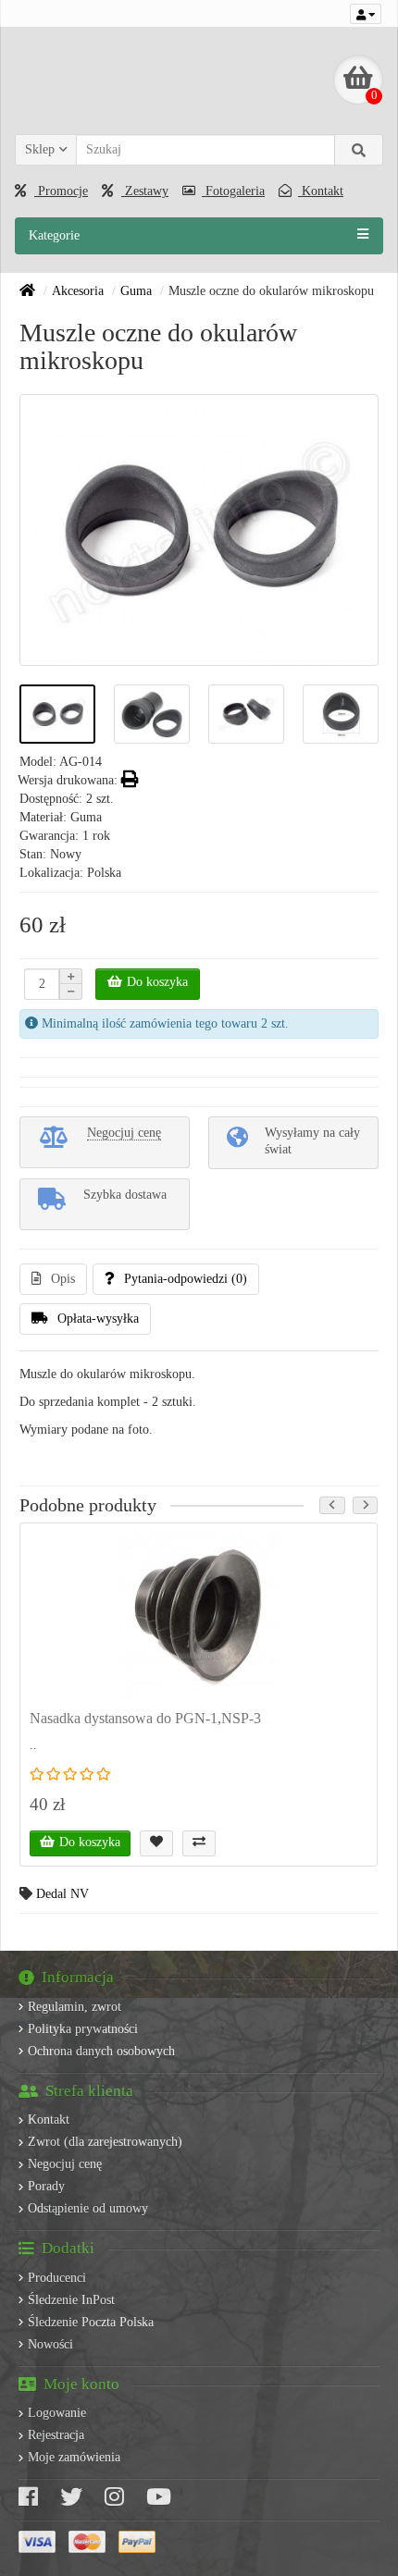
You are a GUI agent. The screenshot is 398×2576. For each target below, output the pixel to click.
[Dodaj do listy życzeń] (156, 1843)
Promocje (61, 191)
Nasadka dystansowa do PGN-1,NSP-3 (145, 1718)
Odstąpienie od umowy (88, 2208)
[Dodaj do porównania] (199, 1843)
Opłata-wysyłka (98, 1319)
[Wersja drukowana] (130, 780)
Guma (136, 291)
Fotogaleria (233, 191)
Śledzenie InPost (71, 2300)
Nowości (50, 2344)
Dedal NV (62, 1894)
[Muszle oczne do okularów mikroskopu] (57, 715)
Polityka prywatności (83, 2029)
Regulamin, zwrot (75, 2007)
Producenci (57, 2278)
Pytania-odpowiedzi (186, 1279)
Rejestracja (56, 2435)
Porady (46, 2186)
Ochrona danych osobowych (101, 2051)
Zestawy (145, 191)
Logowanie (57, 2413)
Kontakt (321, 191)
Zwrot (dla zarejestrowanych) (105, 2142)
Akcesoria (78, 291)
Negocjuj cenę (65, 2164)
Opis (63, 1279)
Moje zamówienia (74, 2457)
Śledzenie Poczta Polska (91, 2322)
